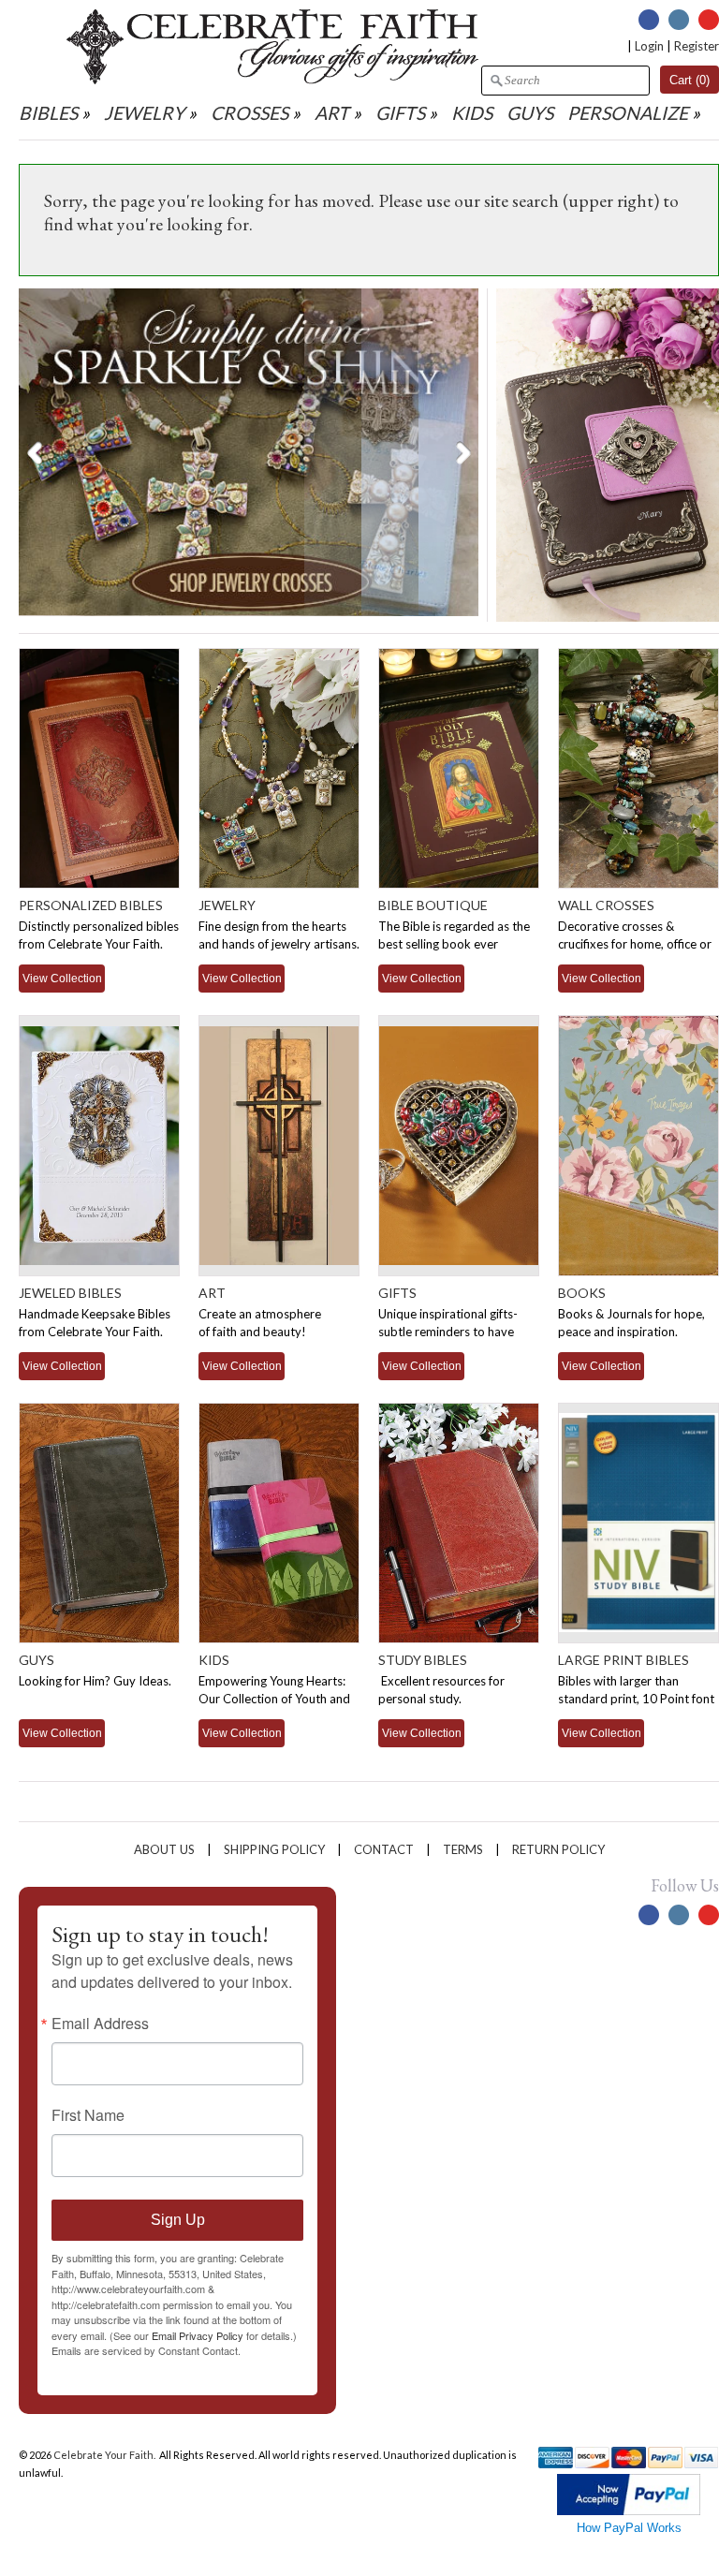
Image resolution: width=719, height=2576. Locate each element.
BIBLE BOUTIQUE (433, 905)
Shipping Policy (274, 1849)
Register (697, 46)
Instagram (679, 20)
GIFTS (400, 113)
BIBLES (48, 113)
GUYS (530, 113)
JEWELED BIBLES (70, 1293)
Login (649, 46)
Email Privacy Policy (198, 2335)
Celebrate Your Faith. (105, 2455)
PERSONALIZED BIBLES (91, 905)
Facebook (649, 20)
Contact (384, 1849)
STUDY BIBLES (423, 1660)
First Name (88, 2115)
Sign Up (178, 2220)
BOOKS (582, 1293)
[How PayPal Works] (629, 2511)
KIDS (472, 113)
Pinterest (709, 20)
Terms (463, 1849)
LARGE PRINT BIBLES (624, 1660)
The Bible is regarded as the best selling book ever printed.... (454, 944)
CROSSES (249, 113)
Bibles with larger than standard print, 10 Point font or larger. (636, 1699)
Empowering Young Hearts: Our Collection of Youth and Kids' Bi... (274, 1699)
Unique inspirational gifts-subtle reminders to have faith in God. (448, 1332)
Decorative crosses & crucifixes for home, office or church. (635, 944)
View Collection (62, 978)
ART (332, 113)
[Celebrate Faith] (272, 80)
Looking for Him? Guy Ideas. (95, 1681)
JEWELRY (144, 113)
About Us (164, 1849)
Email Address (100, 2024)
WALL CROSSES (606, 905)
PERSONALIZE (630, 113)
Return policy (558, 1849)
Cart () (690, 80)
